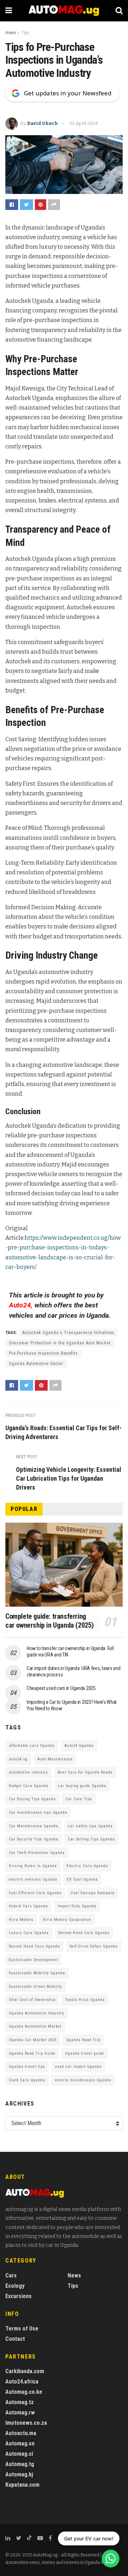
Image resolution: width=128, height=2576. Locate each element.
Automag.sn (20, 2443)
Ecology (15, 2286)
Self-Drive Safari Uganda (94, 1946)
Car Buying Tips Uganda (32, 1799)
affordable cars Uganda (32, 1746)
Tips (25, 33)
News (74, 2275)
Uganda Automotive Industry (37, 2013)
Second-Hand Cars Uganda (84, 1933)
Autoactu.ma (21, 2433)
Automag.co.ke (24, 2392)
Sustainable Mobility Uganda (37, 1973)
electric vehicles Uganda (33, 1879)
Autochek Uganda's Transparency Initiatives (68, 1333)
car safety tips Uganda (90, 1826)
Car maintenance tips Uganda (38, 1813)
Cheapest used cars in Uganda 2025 (61, 1688)
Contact (15, 2339)
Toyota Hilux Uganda (85, 2000)
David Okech (42, 123)
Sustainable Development (33, 1960)
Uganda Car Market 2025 (33, 2040)
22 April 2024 (84, 123)
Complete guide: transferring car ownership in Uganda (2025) (50, 1621)
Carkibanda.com (25, 2371)
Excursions (18, 2296)
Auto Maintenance (55, 1759)
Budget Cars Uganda (29, 1786)
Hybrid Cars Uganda (28, 1906)
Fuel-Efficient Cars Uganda (35, 1893)
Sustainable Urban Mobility (36, 1987)
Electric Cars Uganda (87, 1866)
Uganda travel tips (27, 2067)
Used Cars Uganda (27, 2080)
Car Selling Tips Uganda (91, 1839)
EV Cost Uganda (82, 1879)
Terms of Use (22, 2329)
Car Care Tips (79, 1799)
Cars (11, 2275)
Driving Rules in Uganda (33, 1866)
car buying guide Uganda (82, 1786)
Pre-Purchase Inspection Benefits (43, 1353)
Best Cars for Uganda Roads (85, 1772)
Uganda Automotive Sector (36, 1364)
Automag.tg (20, 2464)
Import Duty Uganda (77, 1906)
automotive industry (28, 1772)
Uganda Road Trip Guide (32, 2053)
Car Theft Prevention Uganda (37, 1853)
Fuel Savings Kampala (93, 1893)
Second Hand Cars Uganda (34, 1946)
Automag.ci (19, 2454)
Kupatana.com (22, 2485)
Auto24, (21, 1305)
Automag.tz (20, 2402)
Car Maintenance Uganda (34, 1826)
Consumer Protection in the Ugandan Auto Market (60, 1343)
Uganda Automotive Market (35, 2026)
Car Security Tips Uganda (34, 1839)
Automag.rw (20, 2412)
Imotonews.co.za (26, 2423)
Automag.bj (19, 2474)
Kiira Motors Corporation (67, 1920)
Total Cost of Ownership (32, 2000)
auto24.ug (18, 1759)
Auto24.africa (22, 2382)
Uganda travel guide (85, 2053)
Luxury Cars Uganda (29, 1933)
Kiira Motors (21, 1920)
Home (10, 33)
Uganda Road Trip (83, 2040)
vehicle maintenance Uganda (83, 2080)
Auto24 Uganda (79, 1746)
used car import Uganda (78, 2067)
